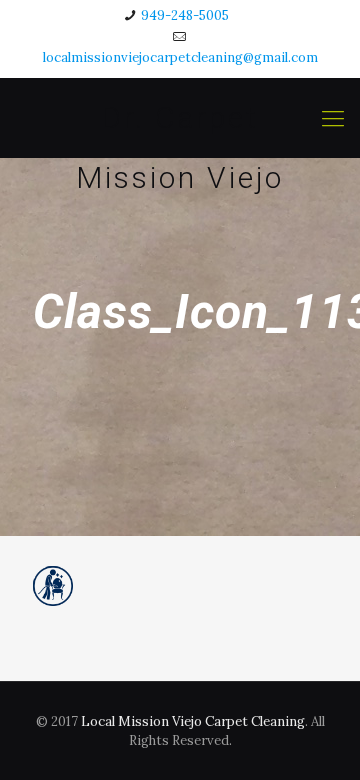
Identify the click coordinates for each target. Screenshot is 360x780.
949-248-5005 (185, 15)
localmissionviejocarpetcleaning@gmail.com (180, 57)
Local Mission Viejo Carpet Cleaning (193, 721)
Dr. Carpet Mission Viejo (180, 124)
